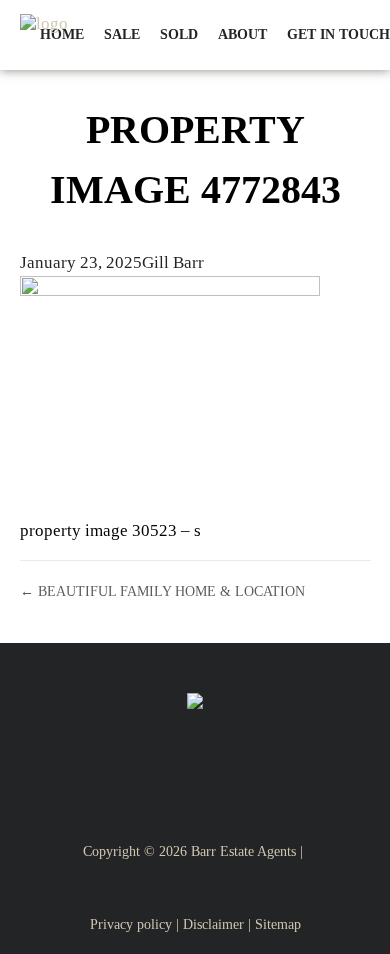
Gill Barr (173, 262)
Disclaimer (213, 924)
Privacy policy (131, 924)
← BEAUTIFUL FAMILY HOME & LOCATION (162, 591)
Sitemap (278, 924)
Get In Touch (338, 34)
